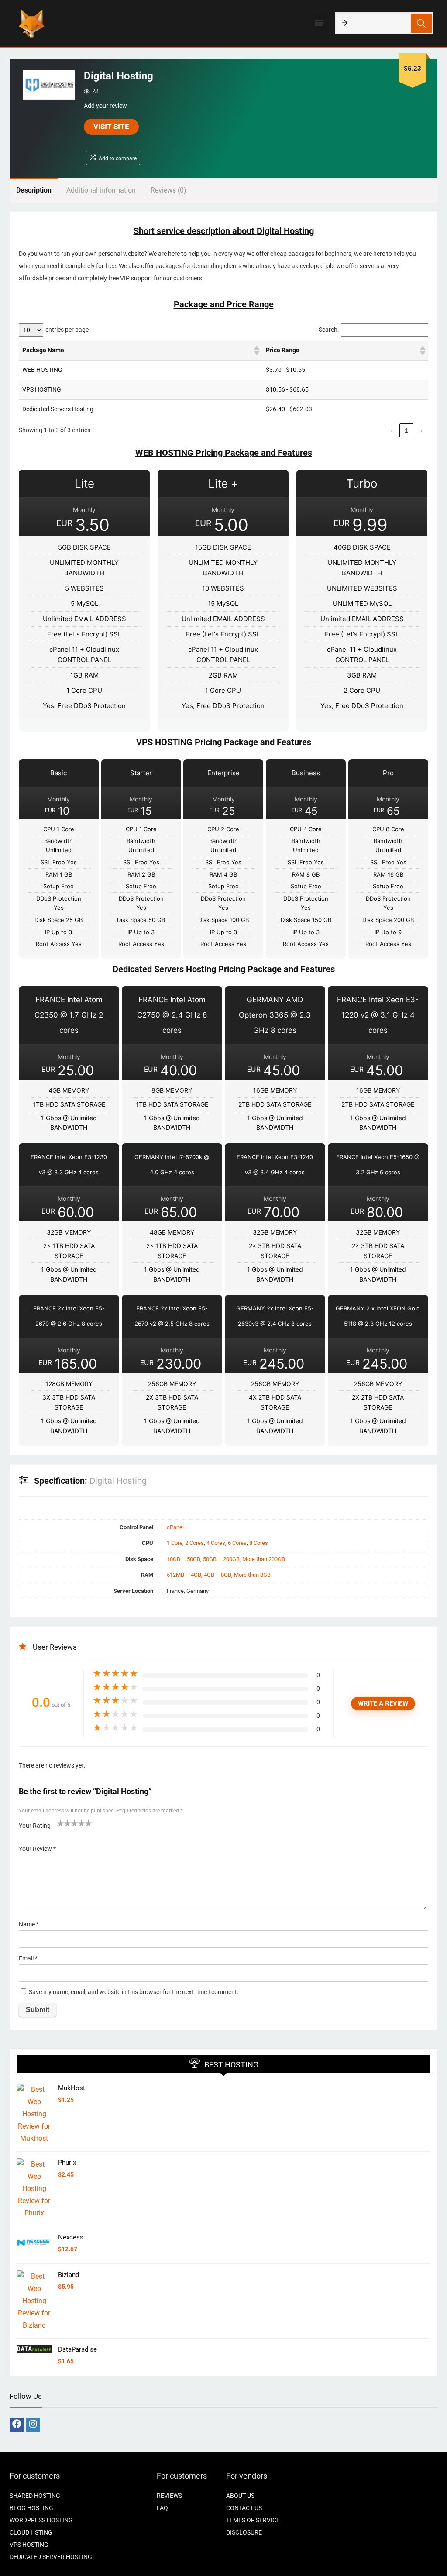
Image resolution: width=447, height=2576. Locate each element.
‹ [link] (392, 430)
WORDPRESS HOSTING (41, 2520)
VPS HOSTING (29, 2545)
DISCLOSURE (244, 2532)
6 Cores (237, 1543)
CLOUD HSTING (31, 2532)
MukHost (72, 2088)
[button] (319, 22)
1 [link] (406, 430)
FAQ (162, 2508)
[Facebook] (17, 2425)
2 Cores (194, 1543)
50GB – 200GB (221, 1559)
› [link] (421, 430)
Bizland (69, 2275)
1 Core (175, 1543)
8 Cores (259, 1543)
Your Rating (35, 1826)
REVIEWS (169, 2496)
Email (28, 1958)
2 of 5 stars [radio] (64, 1823)
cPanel (175, 1527)
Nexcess (71, 2237)
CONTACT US (244, 2508)
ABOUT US (240, 2496)
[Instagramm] (33, 2425)
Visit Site (111, 127)
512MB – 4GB (184, 1575)
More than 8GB (252, 1575)
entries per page (67, 330)
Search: (329, 330)
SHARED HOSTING (35, 2496)
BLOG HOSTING (31, 2508)
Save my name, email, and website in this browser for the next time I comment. (134, 1992)
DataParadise (77, 2349)
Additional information (101, 190)
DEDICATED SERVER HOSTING (51, 2557)
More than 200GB (264, 1559)
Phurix (67, 2163)
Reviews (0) (168, 190)
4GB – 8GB (218, 1575)
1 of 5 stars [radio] (61, 1823)
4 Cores (216, 1543)
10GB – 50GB (184, 1559)
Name (29, 1924)
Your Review (37, 1849)
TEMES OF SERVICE (253, 2520)
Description (34, 190)
